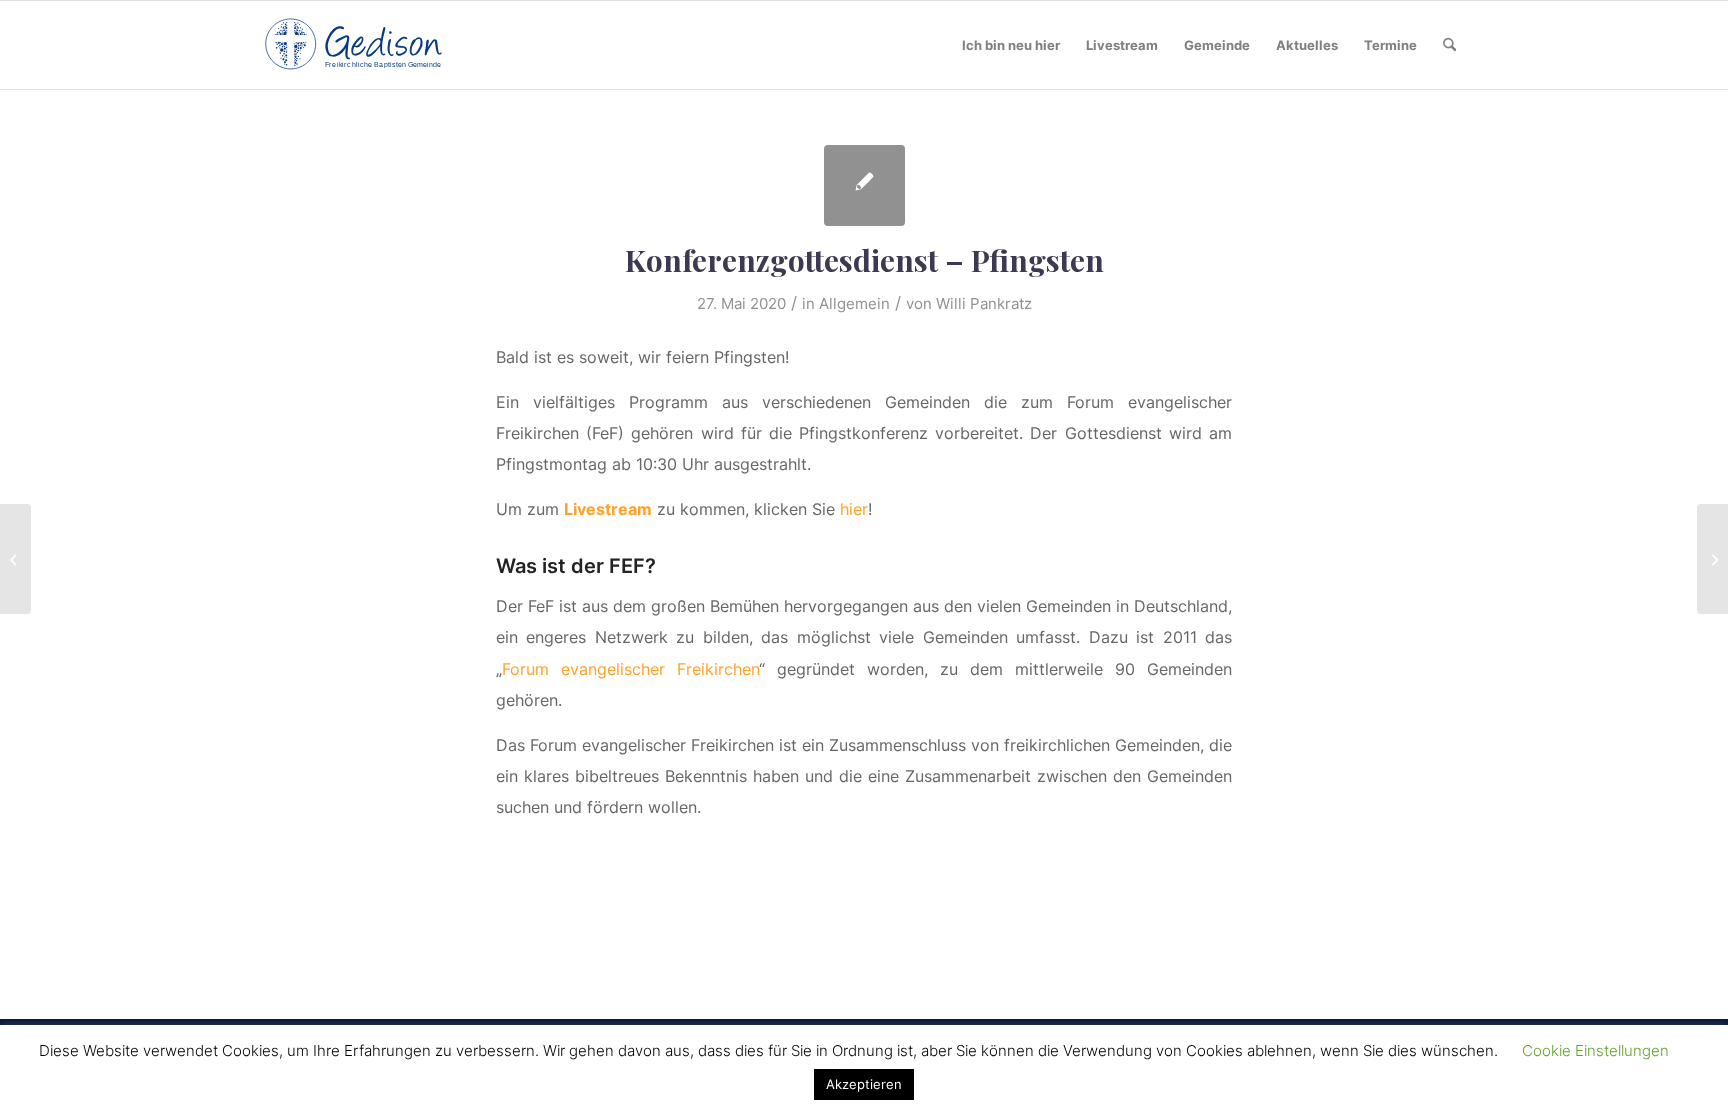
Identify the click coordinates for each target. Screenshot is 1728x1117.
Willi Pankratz (984, 304)
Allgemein (854, 304)
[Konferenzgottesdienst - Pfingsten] (864, 185)
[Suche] (1449, 45)
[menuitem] (1011, 45)
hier (854, 509)
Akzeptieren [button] (864, 1084)
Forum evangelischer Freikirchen (630, 669)
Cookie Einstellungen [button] (1595, 1050)
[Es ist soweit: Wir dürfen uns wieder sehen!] (15, 559)
